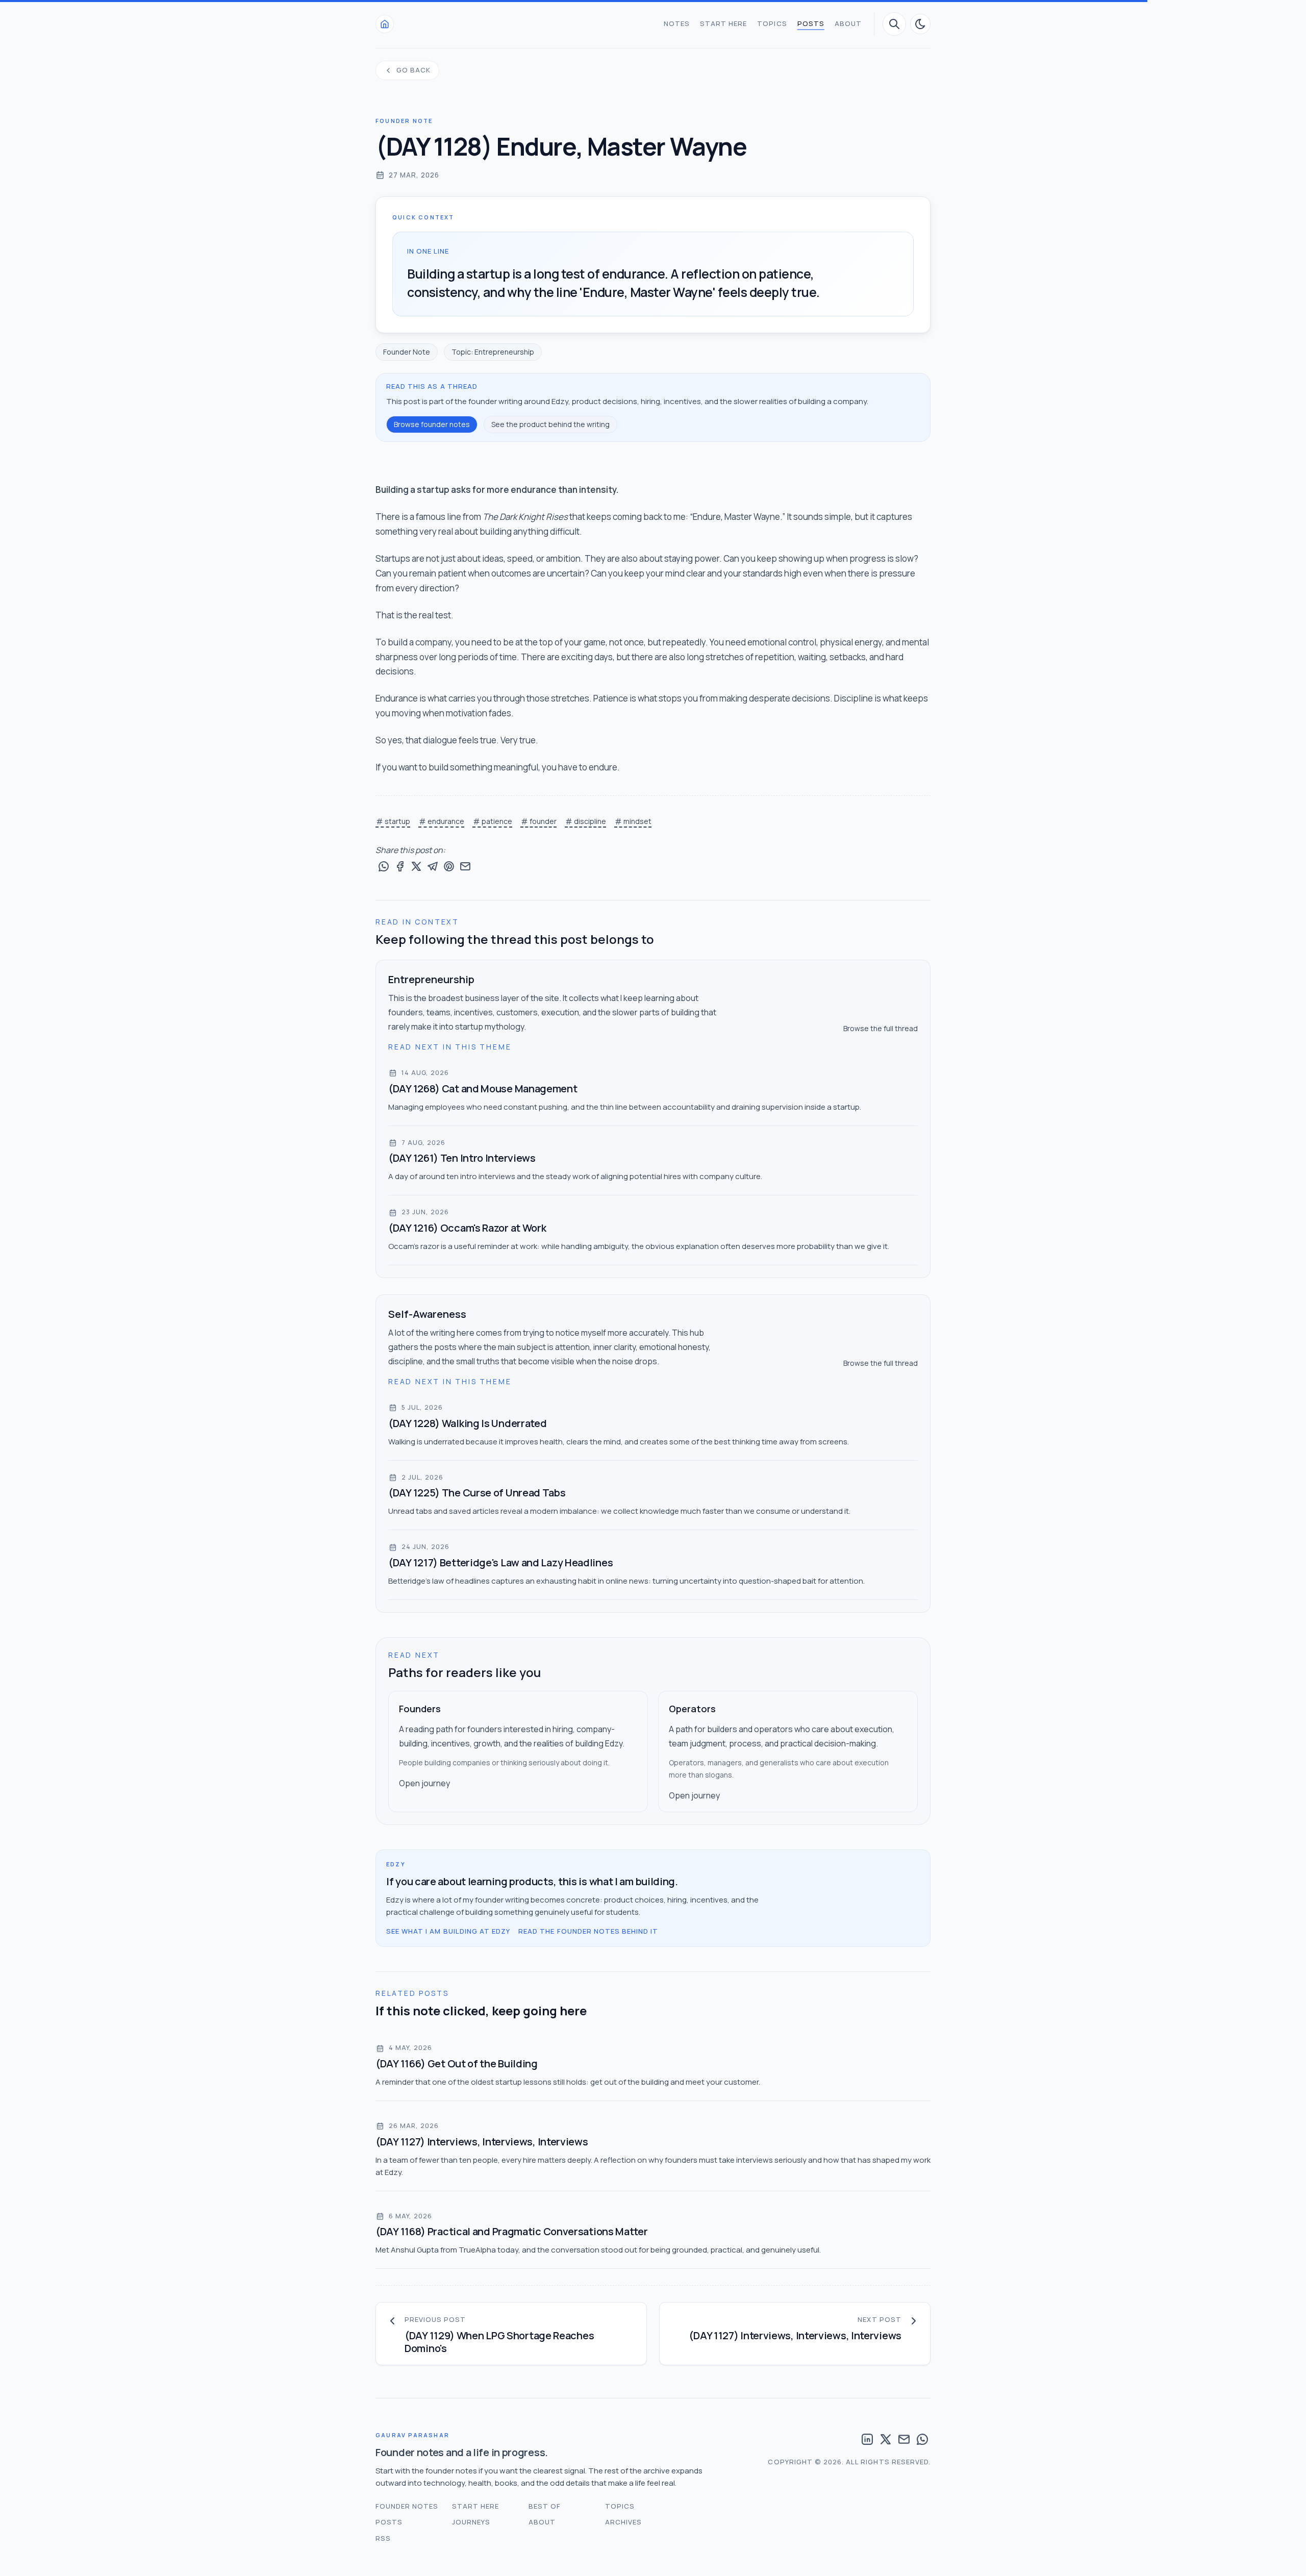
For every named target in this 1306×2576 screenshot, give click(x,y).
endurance (446, 821)
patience (497, 821)
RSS (383, 2538)
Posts (811, 23)
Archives (623, 2522)
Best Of (545, 2506)
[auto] (920, 24)
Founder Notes (407, 2506)
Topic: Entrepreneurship (493, 352)
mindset (637, 821)
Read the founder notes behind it (588, 1931)
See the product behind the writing (550, 424)
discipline (590, 821)
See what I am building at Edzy (448, 1931)
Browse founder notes (432, 424)
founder (543, 821)
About (848, 23)
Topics (772, 23)
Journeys (471, 2522)
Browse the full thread (881, 1028)
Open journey (424, 1783)
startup (397, 821)
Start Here (723, 23)
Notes (677, 23)
